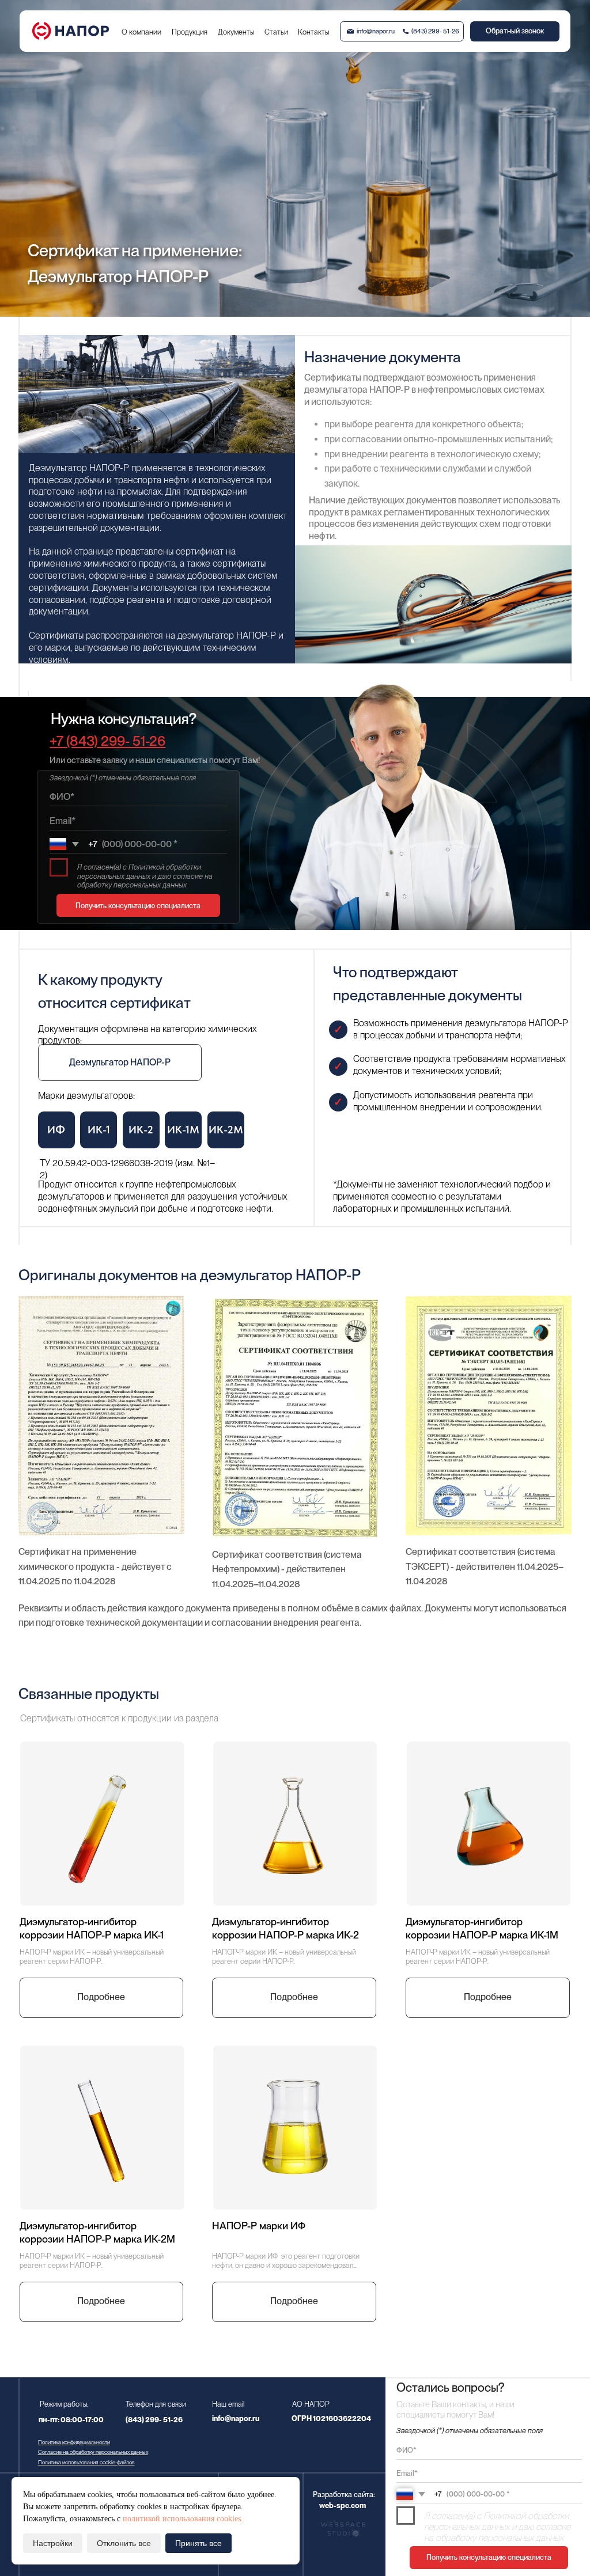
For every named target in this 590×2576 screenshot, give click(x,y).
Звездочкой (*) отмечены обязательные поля (123, 778)
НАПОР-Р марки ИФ (259, 2226)
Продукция (190, 32)
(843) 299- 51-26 (435, 31)
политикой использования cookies (182, 2519)
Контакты (313, 32)
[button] (515, 31)
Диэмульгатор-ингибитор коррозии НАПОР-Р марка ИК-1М (482, 1928)
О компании (141, 32)
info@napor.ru (376, 31)
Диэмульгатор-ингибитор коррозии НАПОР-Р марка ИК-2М (97, 2232)
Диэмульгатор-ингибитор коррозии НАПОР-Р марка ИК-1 (92, 1928)
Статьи (276, 32)
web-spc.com (343, 2505)
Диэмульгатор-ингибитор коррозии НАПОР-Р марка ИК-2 (285, 1928)
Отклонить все (124, 2543)
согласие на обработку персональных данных (497, 2532)
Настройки (53, 2543)
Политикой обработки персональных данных (496, 2521)
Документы (236, 32)
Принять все (198, 2543)
